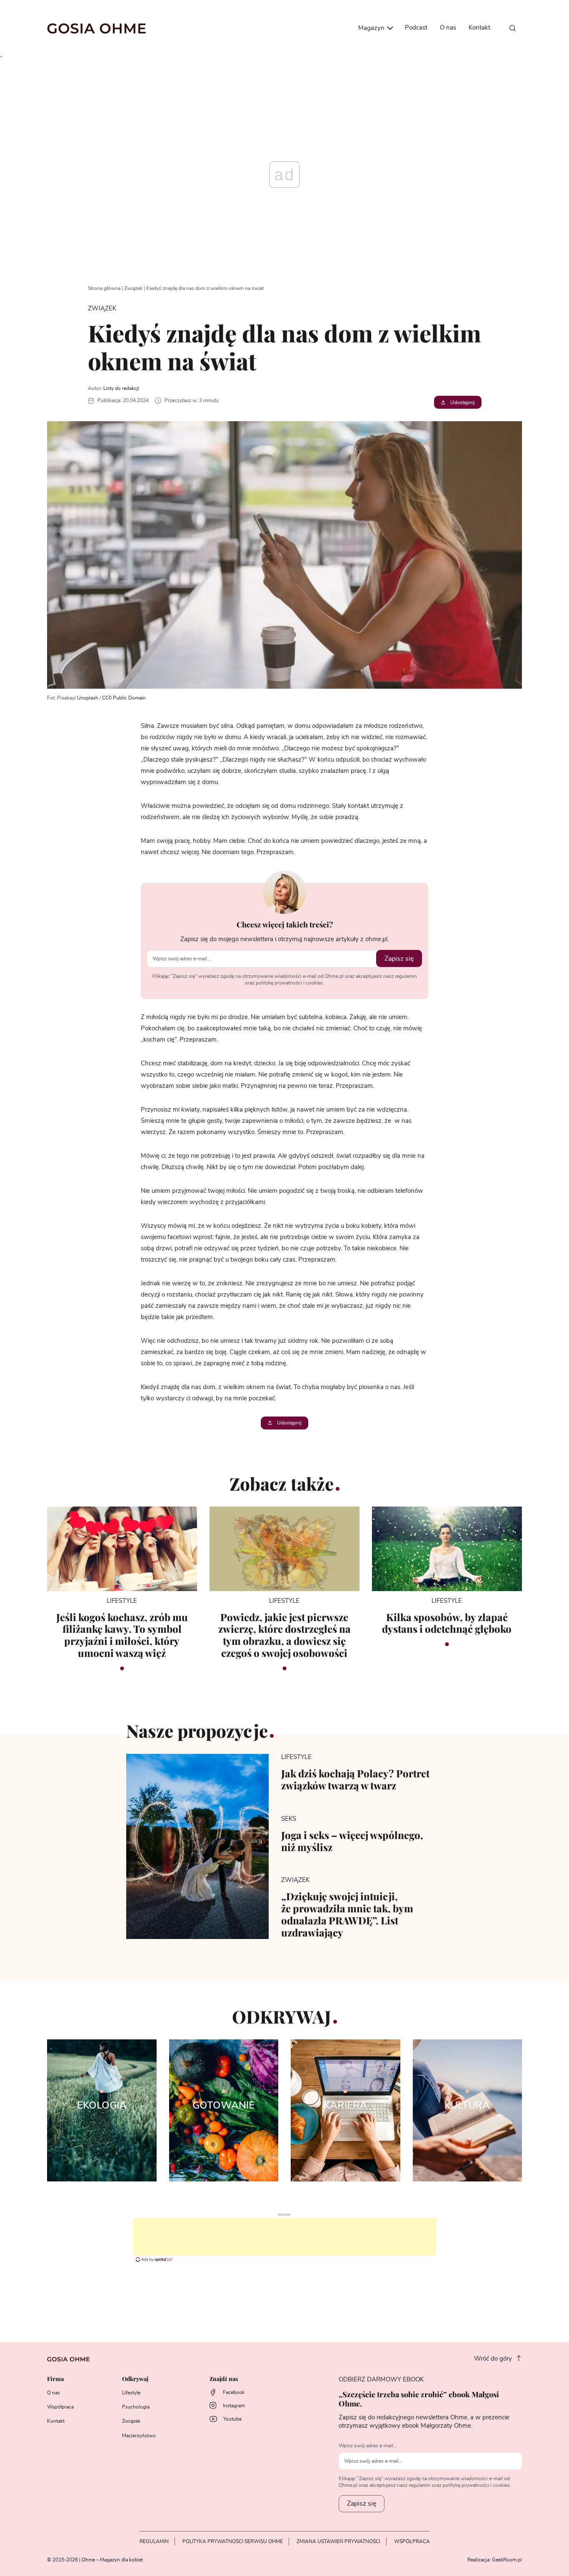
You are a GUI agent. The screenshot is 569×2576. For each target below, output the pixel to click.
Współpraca (60, 2407)
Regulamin (154, 2541)
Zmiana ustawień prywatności (338, 2541)
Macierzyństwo (139, 2436)
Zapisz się (399, 959)
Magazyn (372, 28)
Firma (55, 2379)
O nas (448, 28)
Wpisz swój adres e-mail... (368, 2446)
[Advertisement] (284, 2237)
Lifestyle (131, 2393)
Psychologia (136, 2407)
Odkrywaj (135, 2379)
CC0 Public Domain (124, 698)
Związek (133, 288)
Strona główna (104, 288)
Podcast (416, 28)
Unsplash (88, 698)
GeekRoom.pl (507, 2560)
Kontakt (479, 28)
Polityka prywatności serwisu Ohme (233, 2541)
